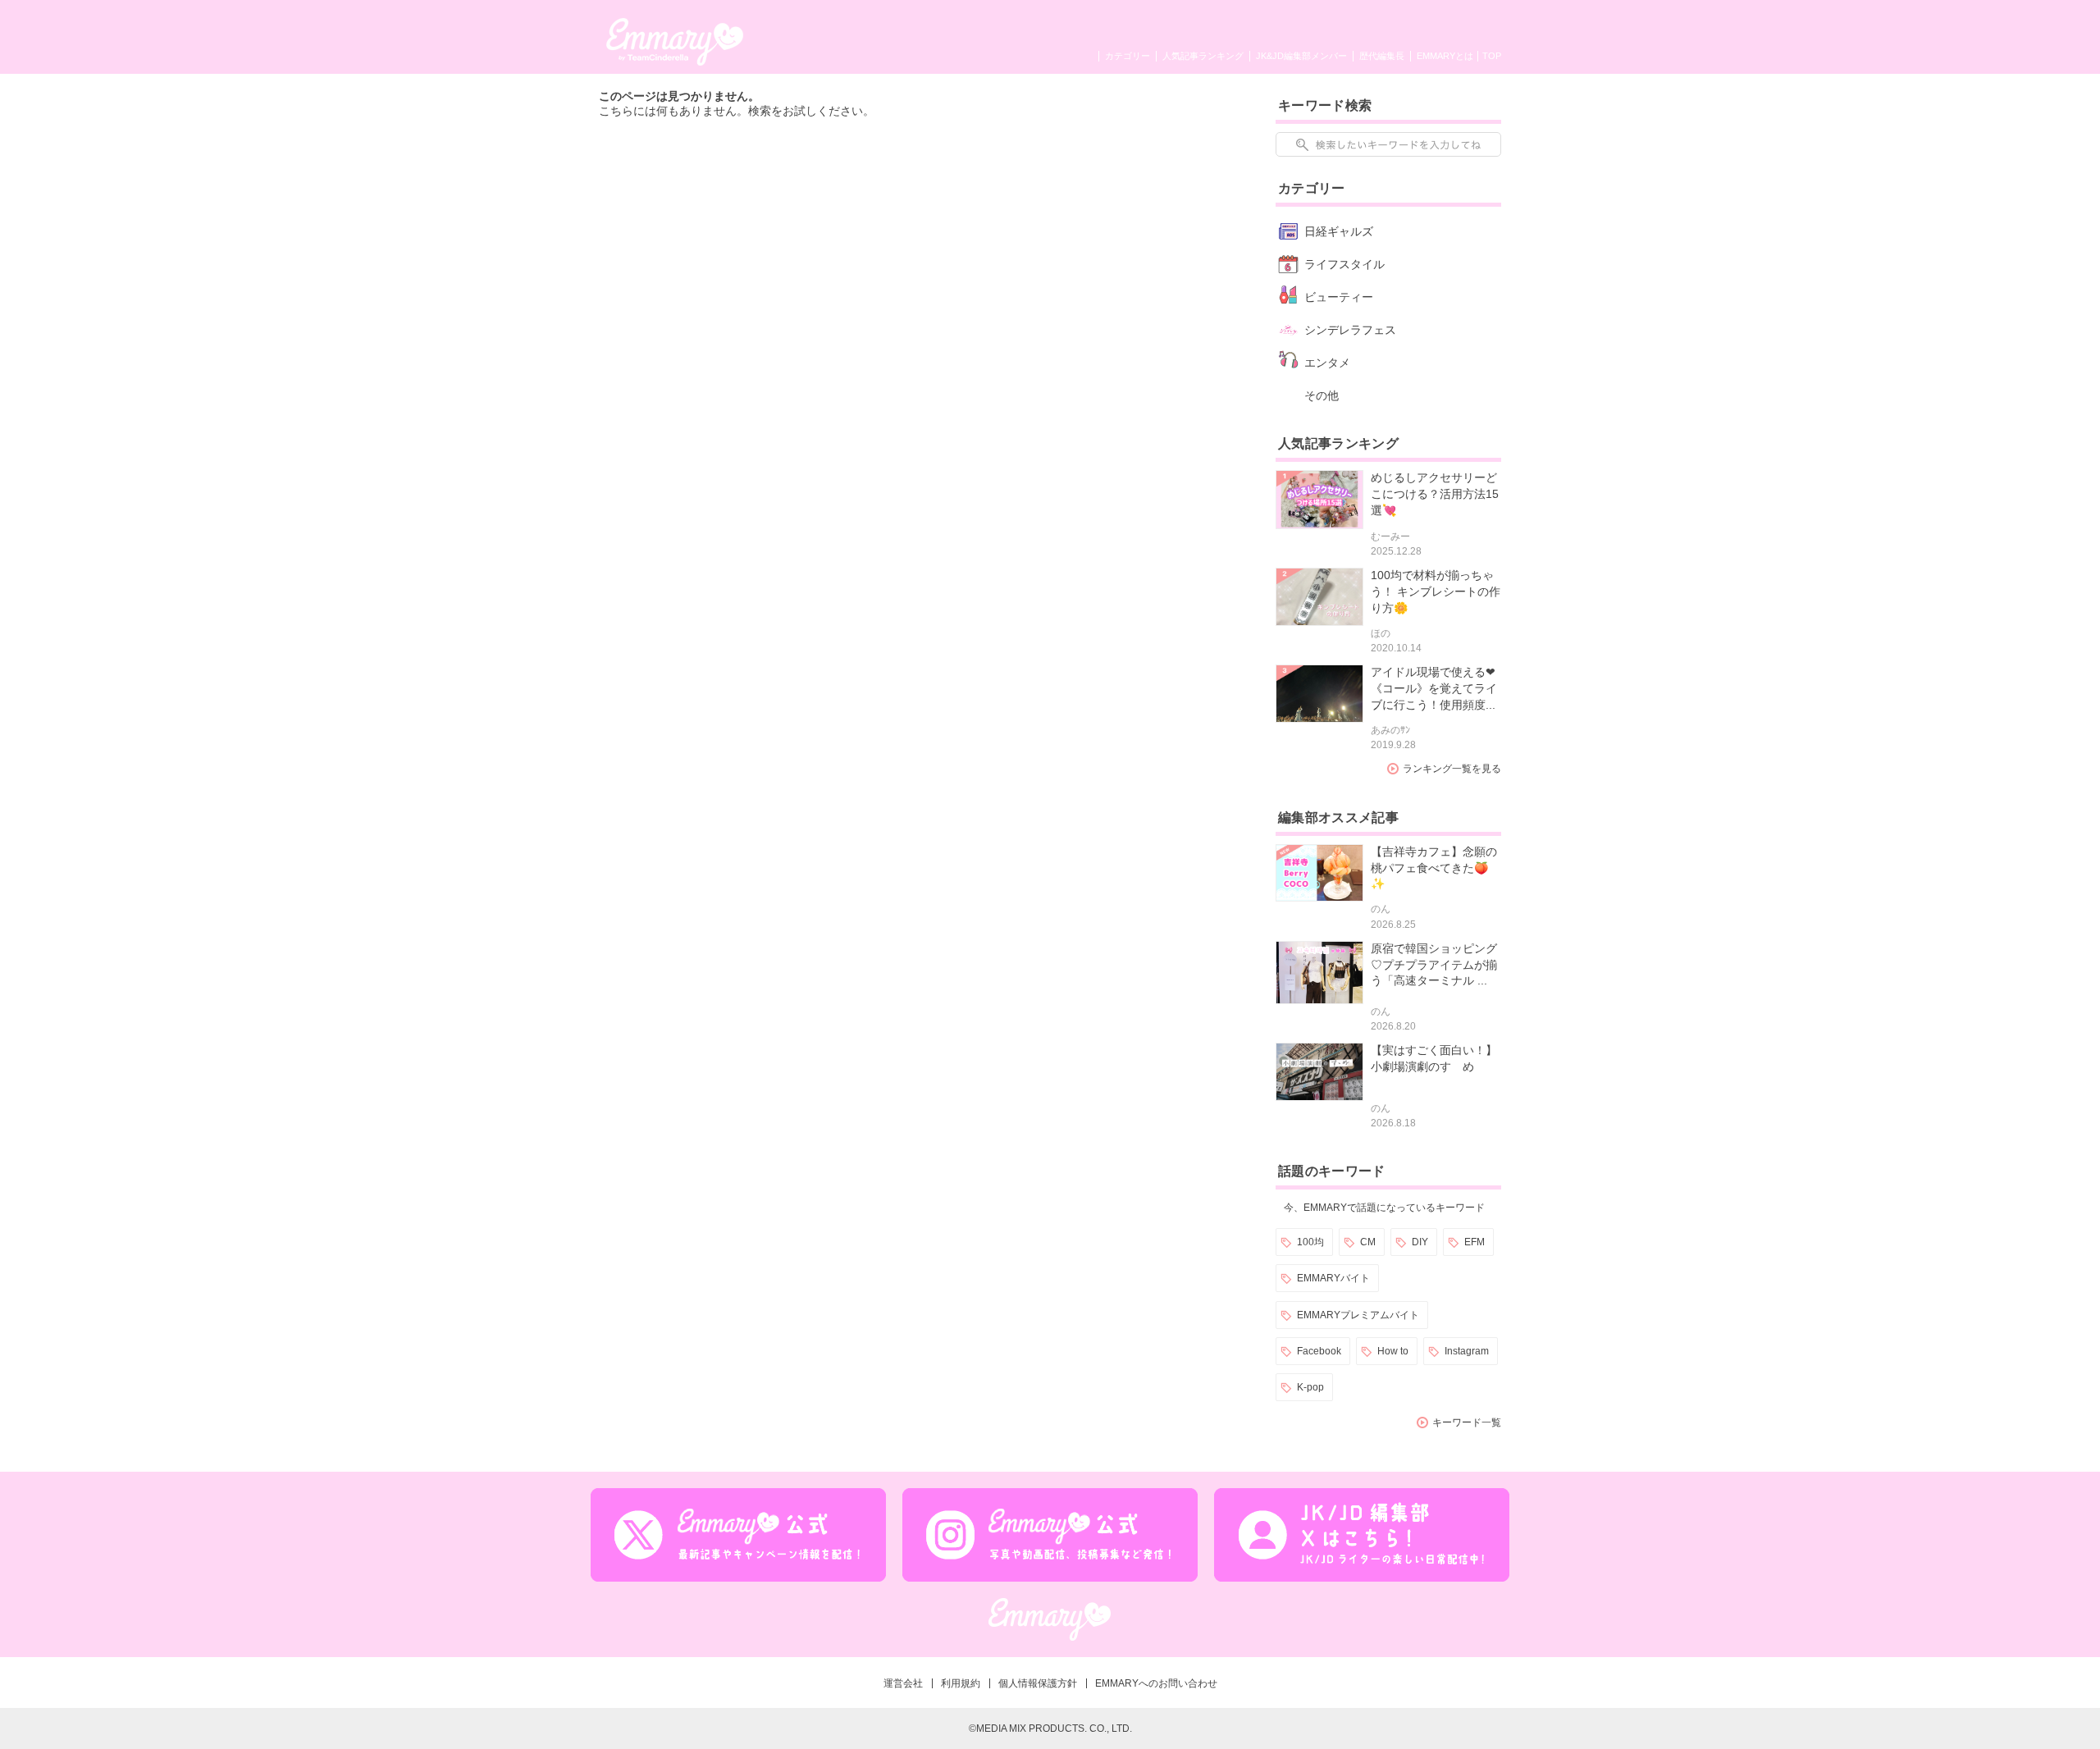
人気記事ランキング (1203, 56)
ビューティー (1339, 297)
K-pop (1310, 1387)
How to (1393, 1351)
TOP (1492, 56)
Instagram (1467, 1351)
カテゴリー (1128, 56)
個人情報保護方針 (1038, 1683)
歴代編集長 (1382, 56)
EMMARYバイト (1333, 1278)
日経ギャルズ (1339, 231)
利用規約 (961, 1683)
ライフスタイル (1344, 264)
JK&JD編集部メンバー (1301, 56)
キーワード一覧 (1467, 1422)
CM (1368, 1242)
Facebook (1319, 1351)
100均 (1310, 1242)
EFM (1475, 1242)
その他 (1322, 395)
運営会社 (903, 1683)
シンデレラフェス (1350, 330)
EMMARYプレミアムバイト (1358, 1315)
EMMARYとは (1445, 56)
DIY (1420, 1242)
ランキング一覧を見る (1452, 769)
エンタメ (1327, 363)
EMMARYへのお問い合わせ (1156, 1683)
